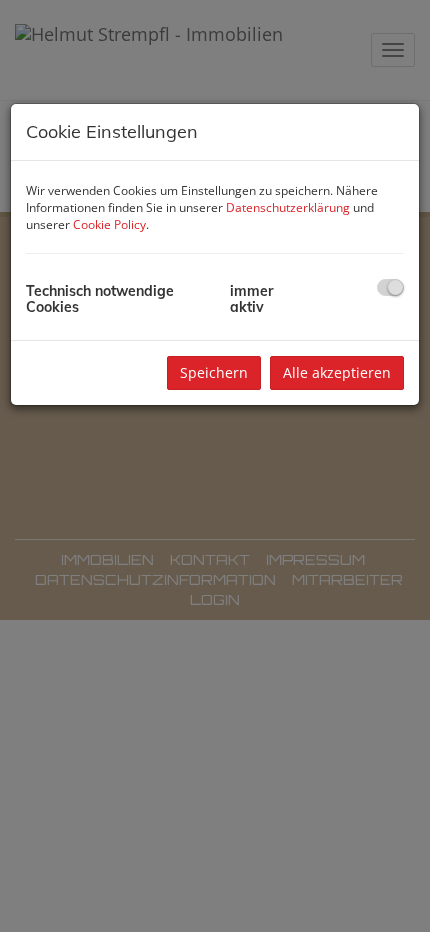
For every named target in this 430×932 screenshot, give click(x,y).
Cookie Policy (109, 224)
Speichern (214, 372)
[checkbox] (390, 287)
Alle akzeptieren (337, 372)
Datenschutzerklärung (288, 207)
